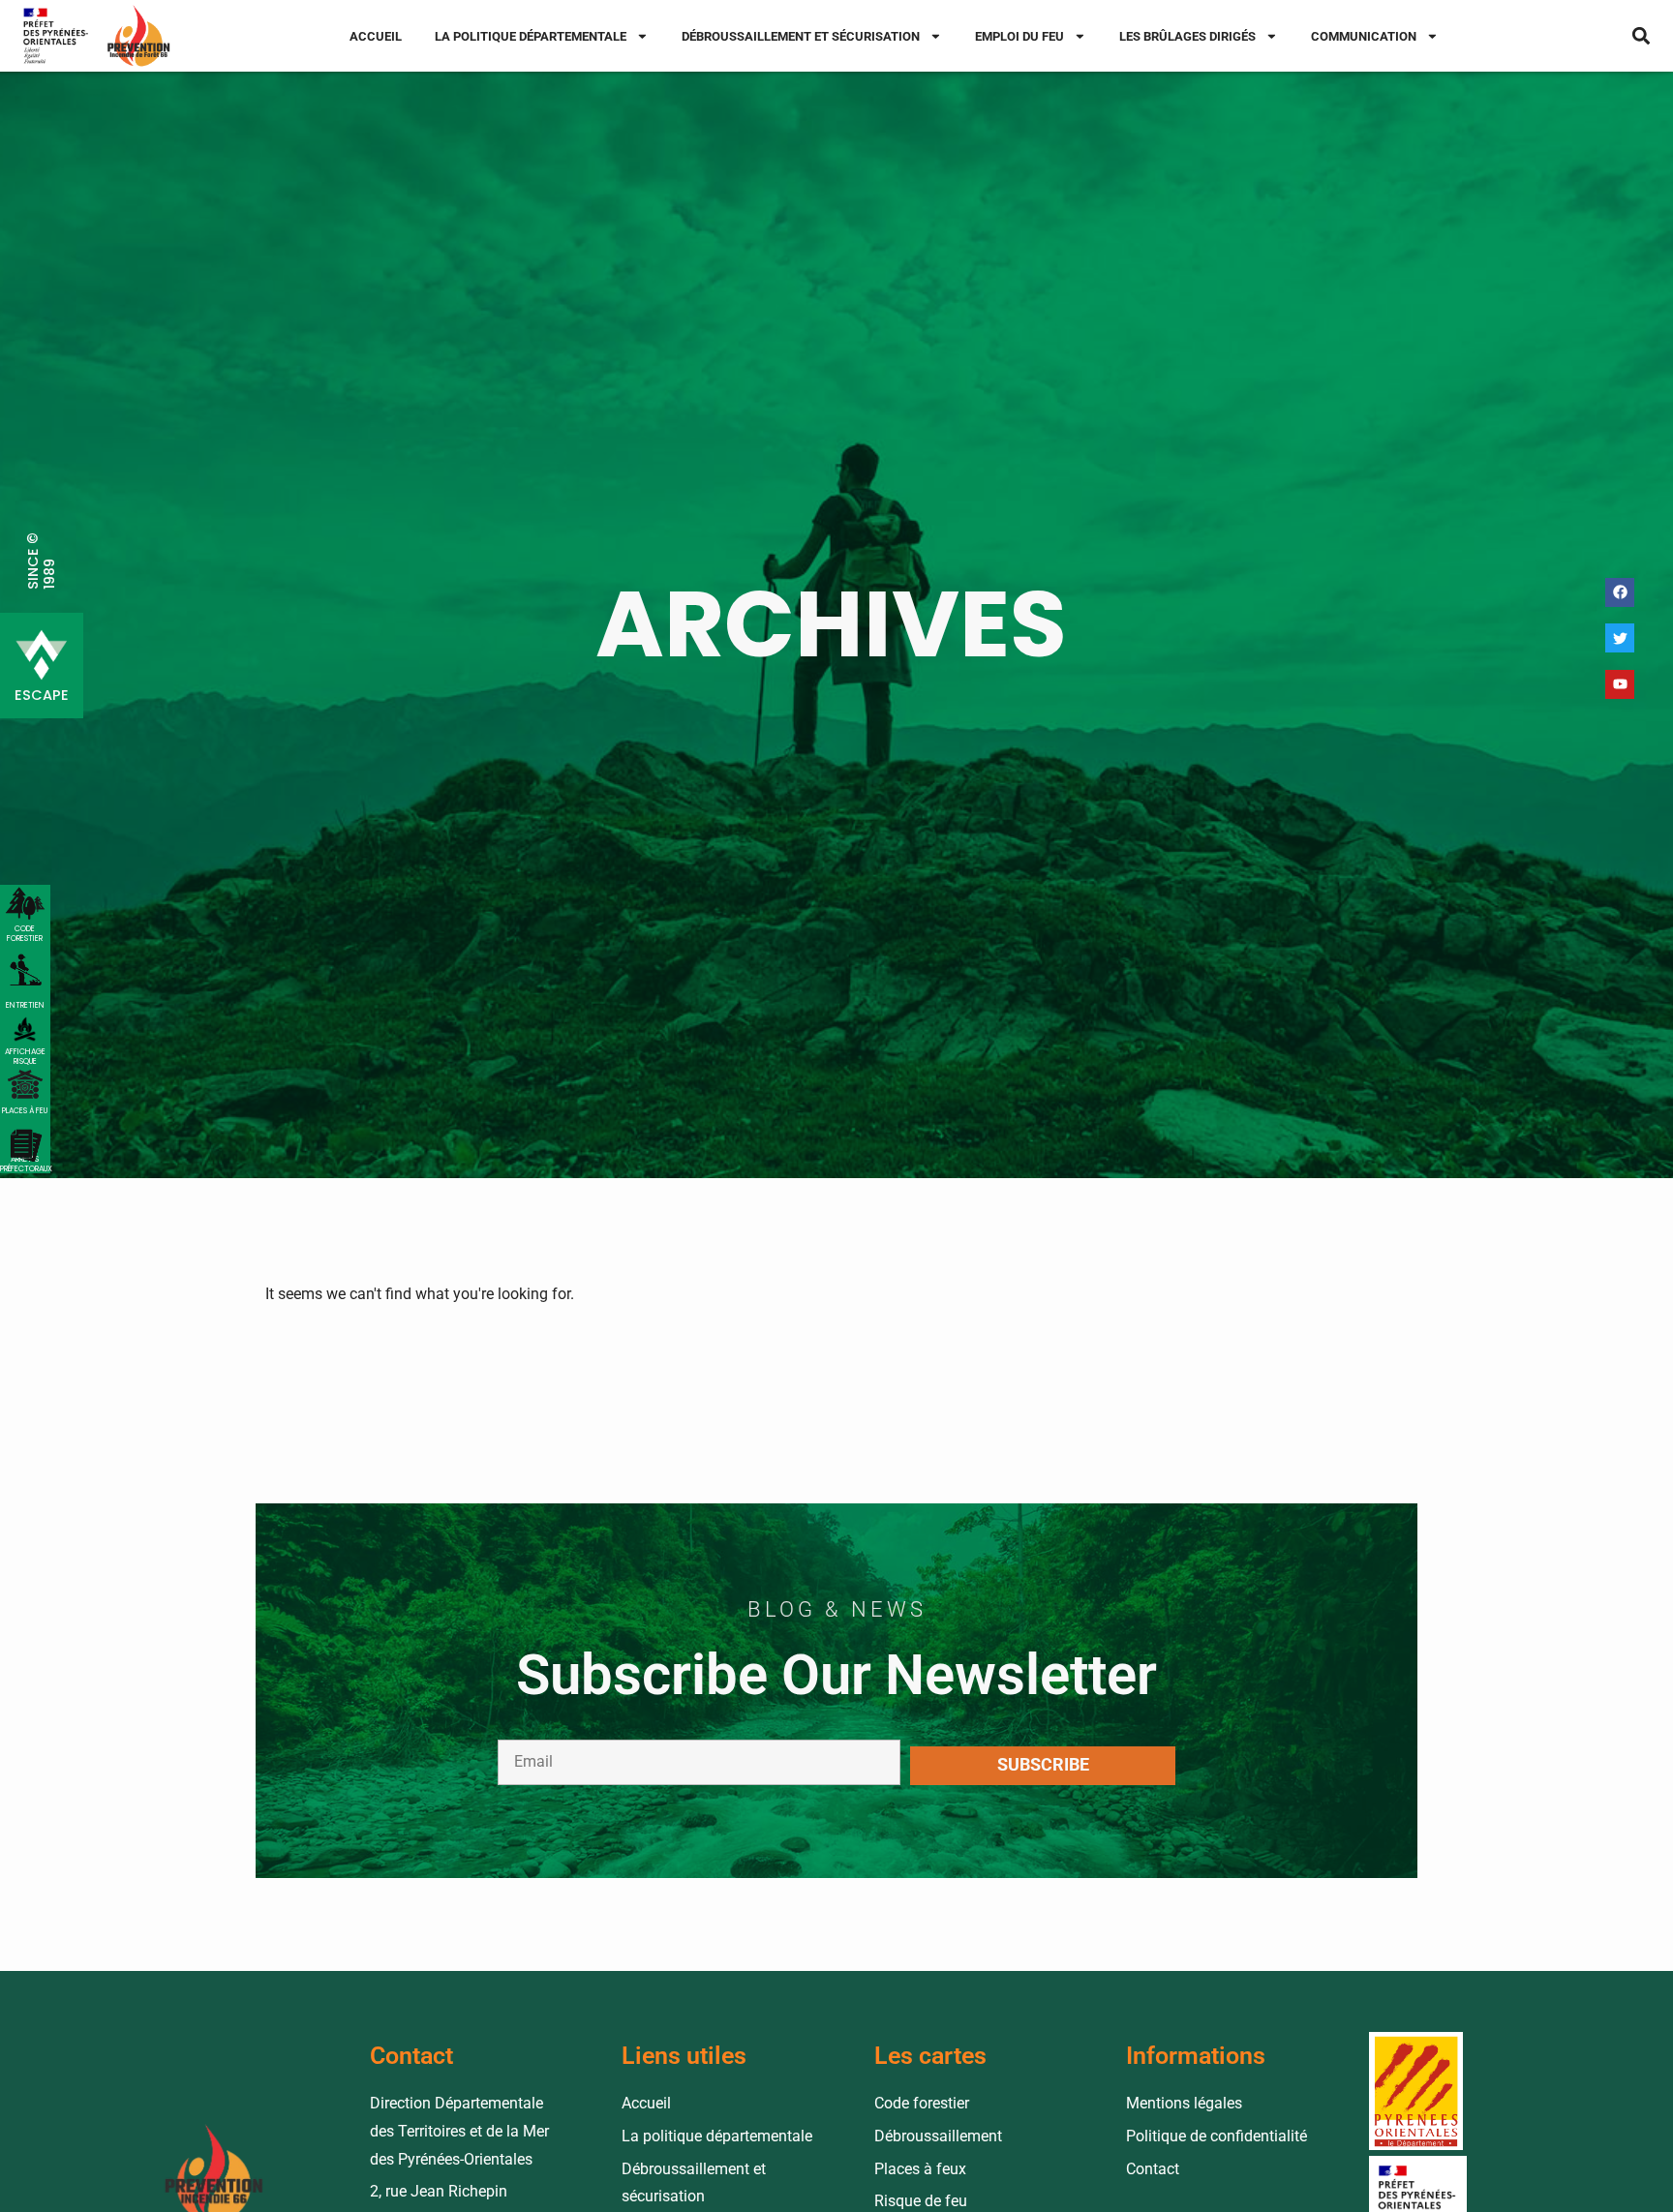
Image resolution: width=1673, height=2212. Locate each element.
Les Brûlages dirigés (1187, 36)
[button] (1642, 36)
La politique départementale (531, 36)
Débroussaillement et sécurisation (801, 36)
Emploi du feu (1019, 36)
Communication (1364, 36)
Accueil (376, 36)
